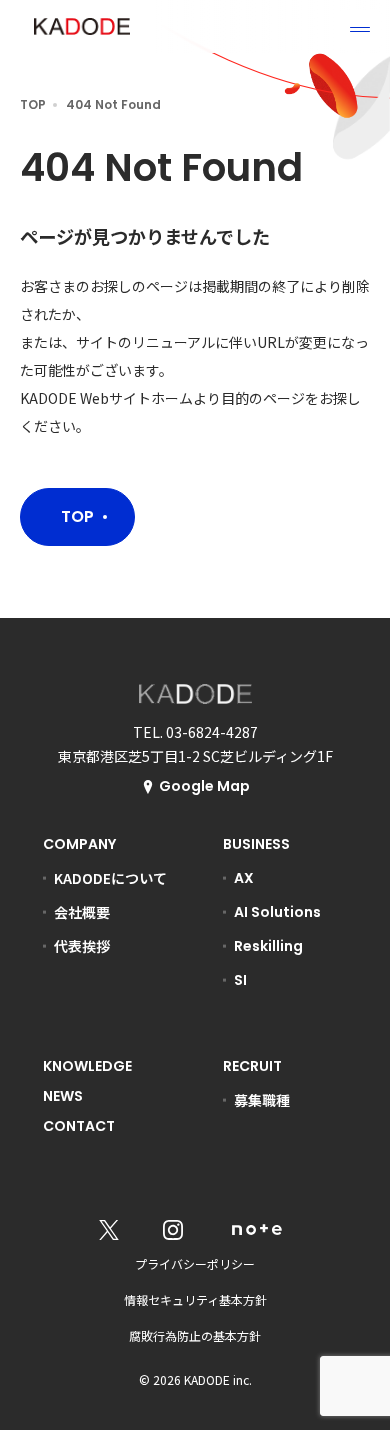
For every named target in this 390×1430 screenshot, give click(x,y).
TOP (33, 104)
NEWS (63, 1096)
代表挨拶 (82, 946)
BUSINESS (256, 844)
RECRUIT (252, 1066)
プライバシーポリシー (195, 1263)
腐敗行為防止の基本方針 (195, 1335)
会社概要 (82, 912)
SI (240, 980)
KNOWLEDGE (87, 1066)
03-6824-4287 (212, 732)
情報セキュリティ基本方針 (195, 1299)
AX (244, 878)
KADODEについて (110, 878)
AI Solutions (277, 912)
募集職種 (262, 1100)
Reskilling (268, 946)
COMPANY (79, 844)
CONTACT (79, 1126)
